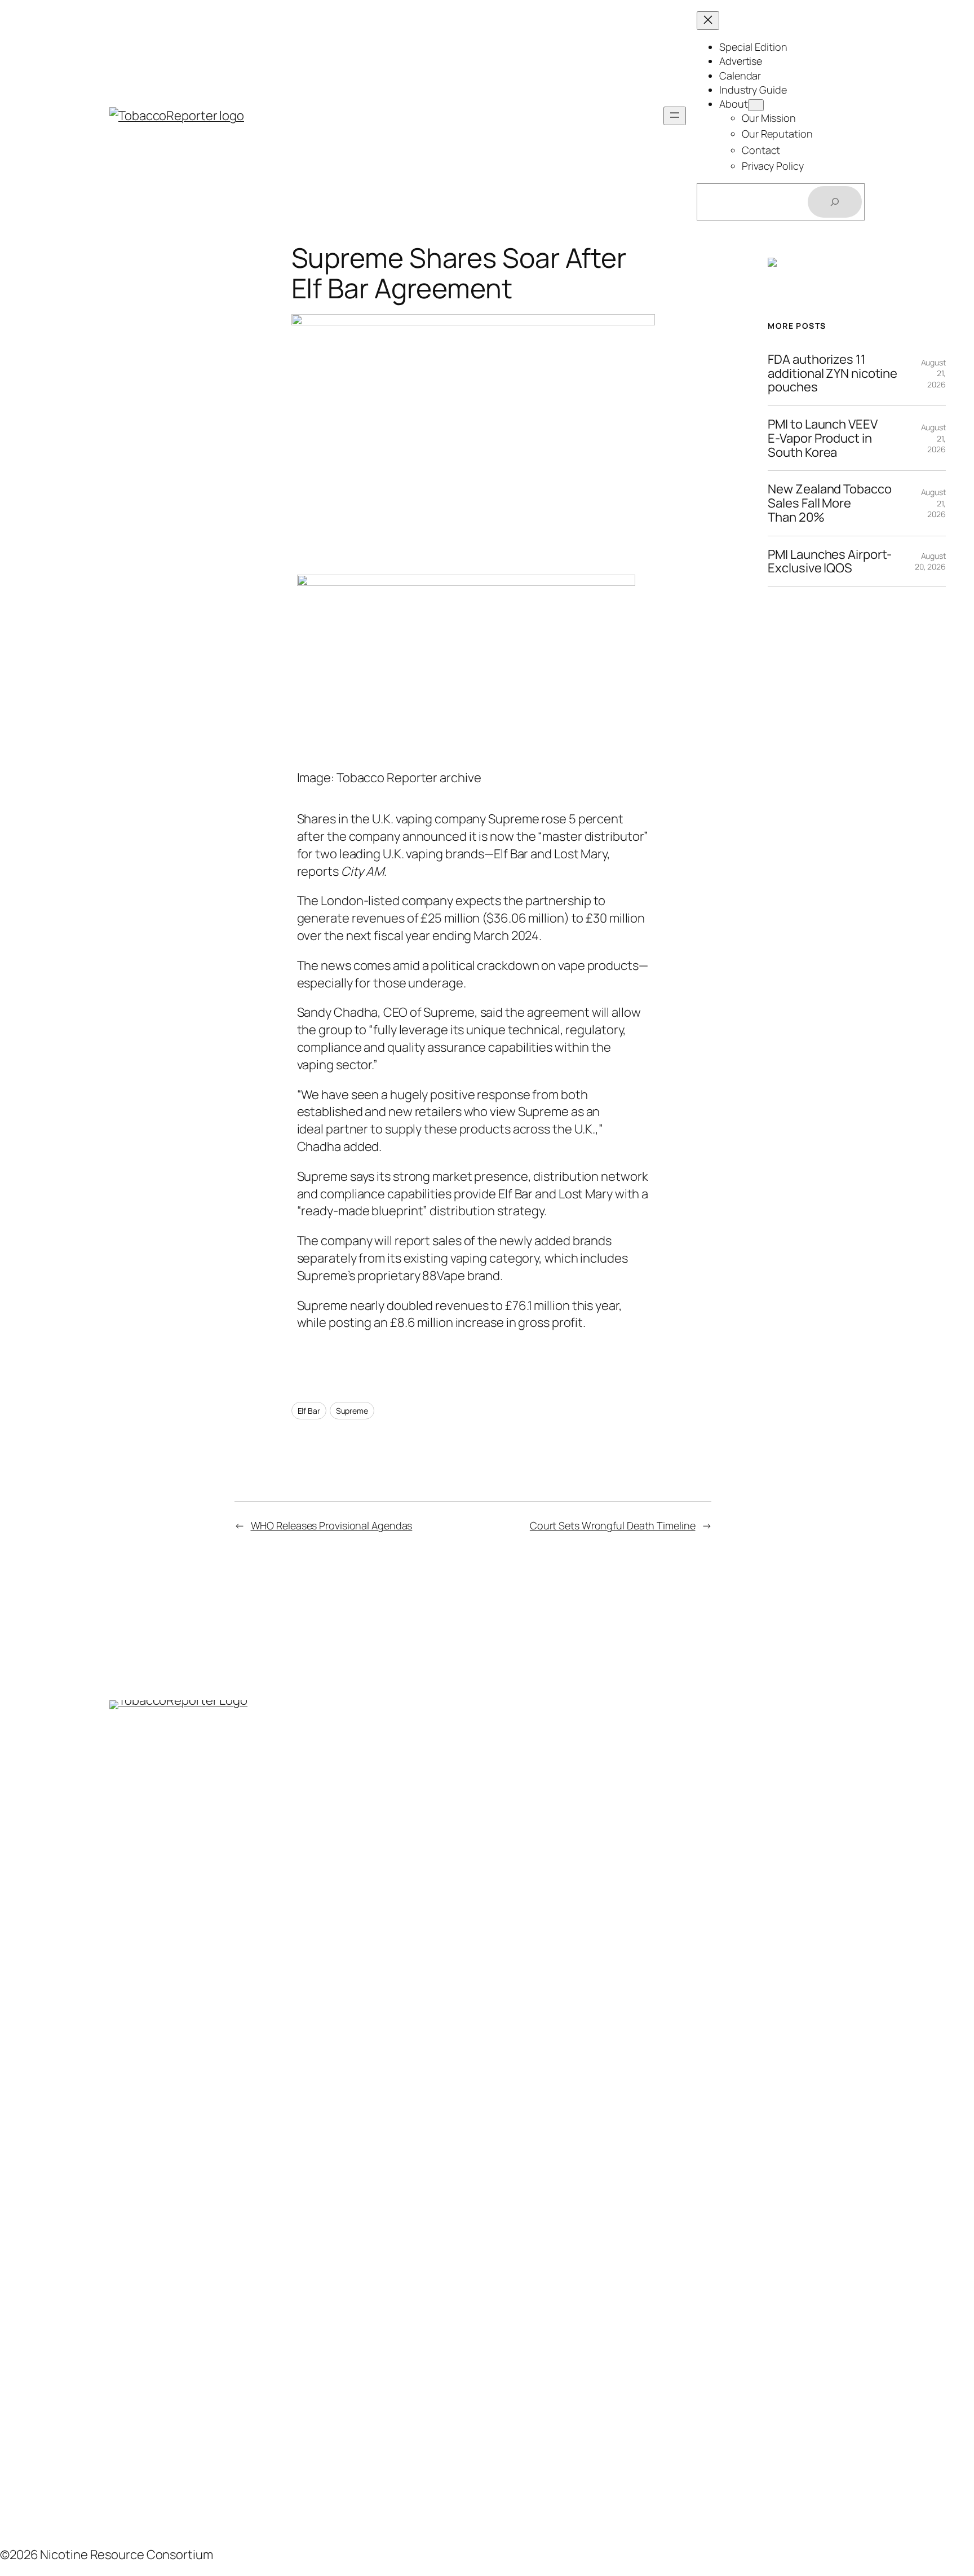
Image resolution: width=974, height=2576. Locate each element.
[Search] (835, 202)
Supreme (352, 1411)
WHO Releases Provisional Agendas (332, 1525)
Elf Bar (309, 1411)
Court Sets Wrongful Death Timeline (613, 1525)
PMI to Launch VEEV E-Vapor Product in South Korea (822, 438)
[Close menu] (708, 21)
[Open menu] (675, 116)
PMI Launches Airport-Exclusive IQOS (830, 562)
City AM (362, 871)
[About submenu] (756, 105)
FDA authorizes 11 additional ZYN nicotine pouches (833, 373)
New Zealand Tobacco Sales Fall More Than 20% (829, 503)
